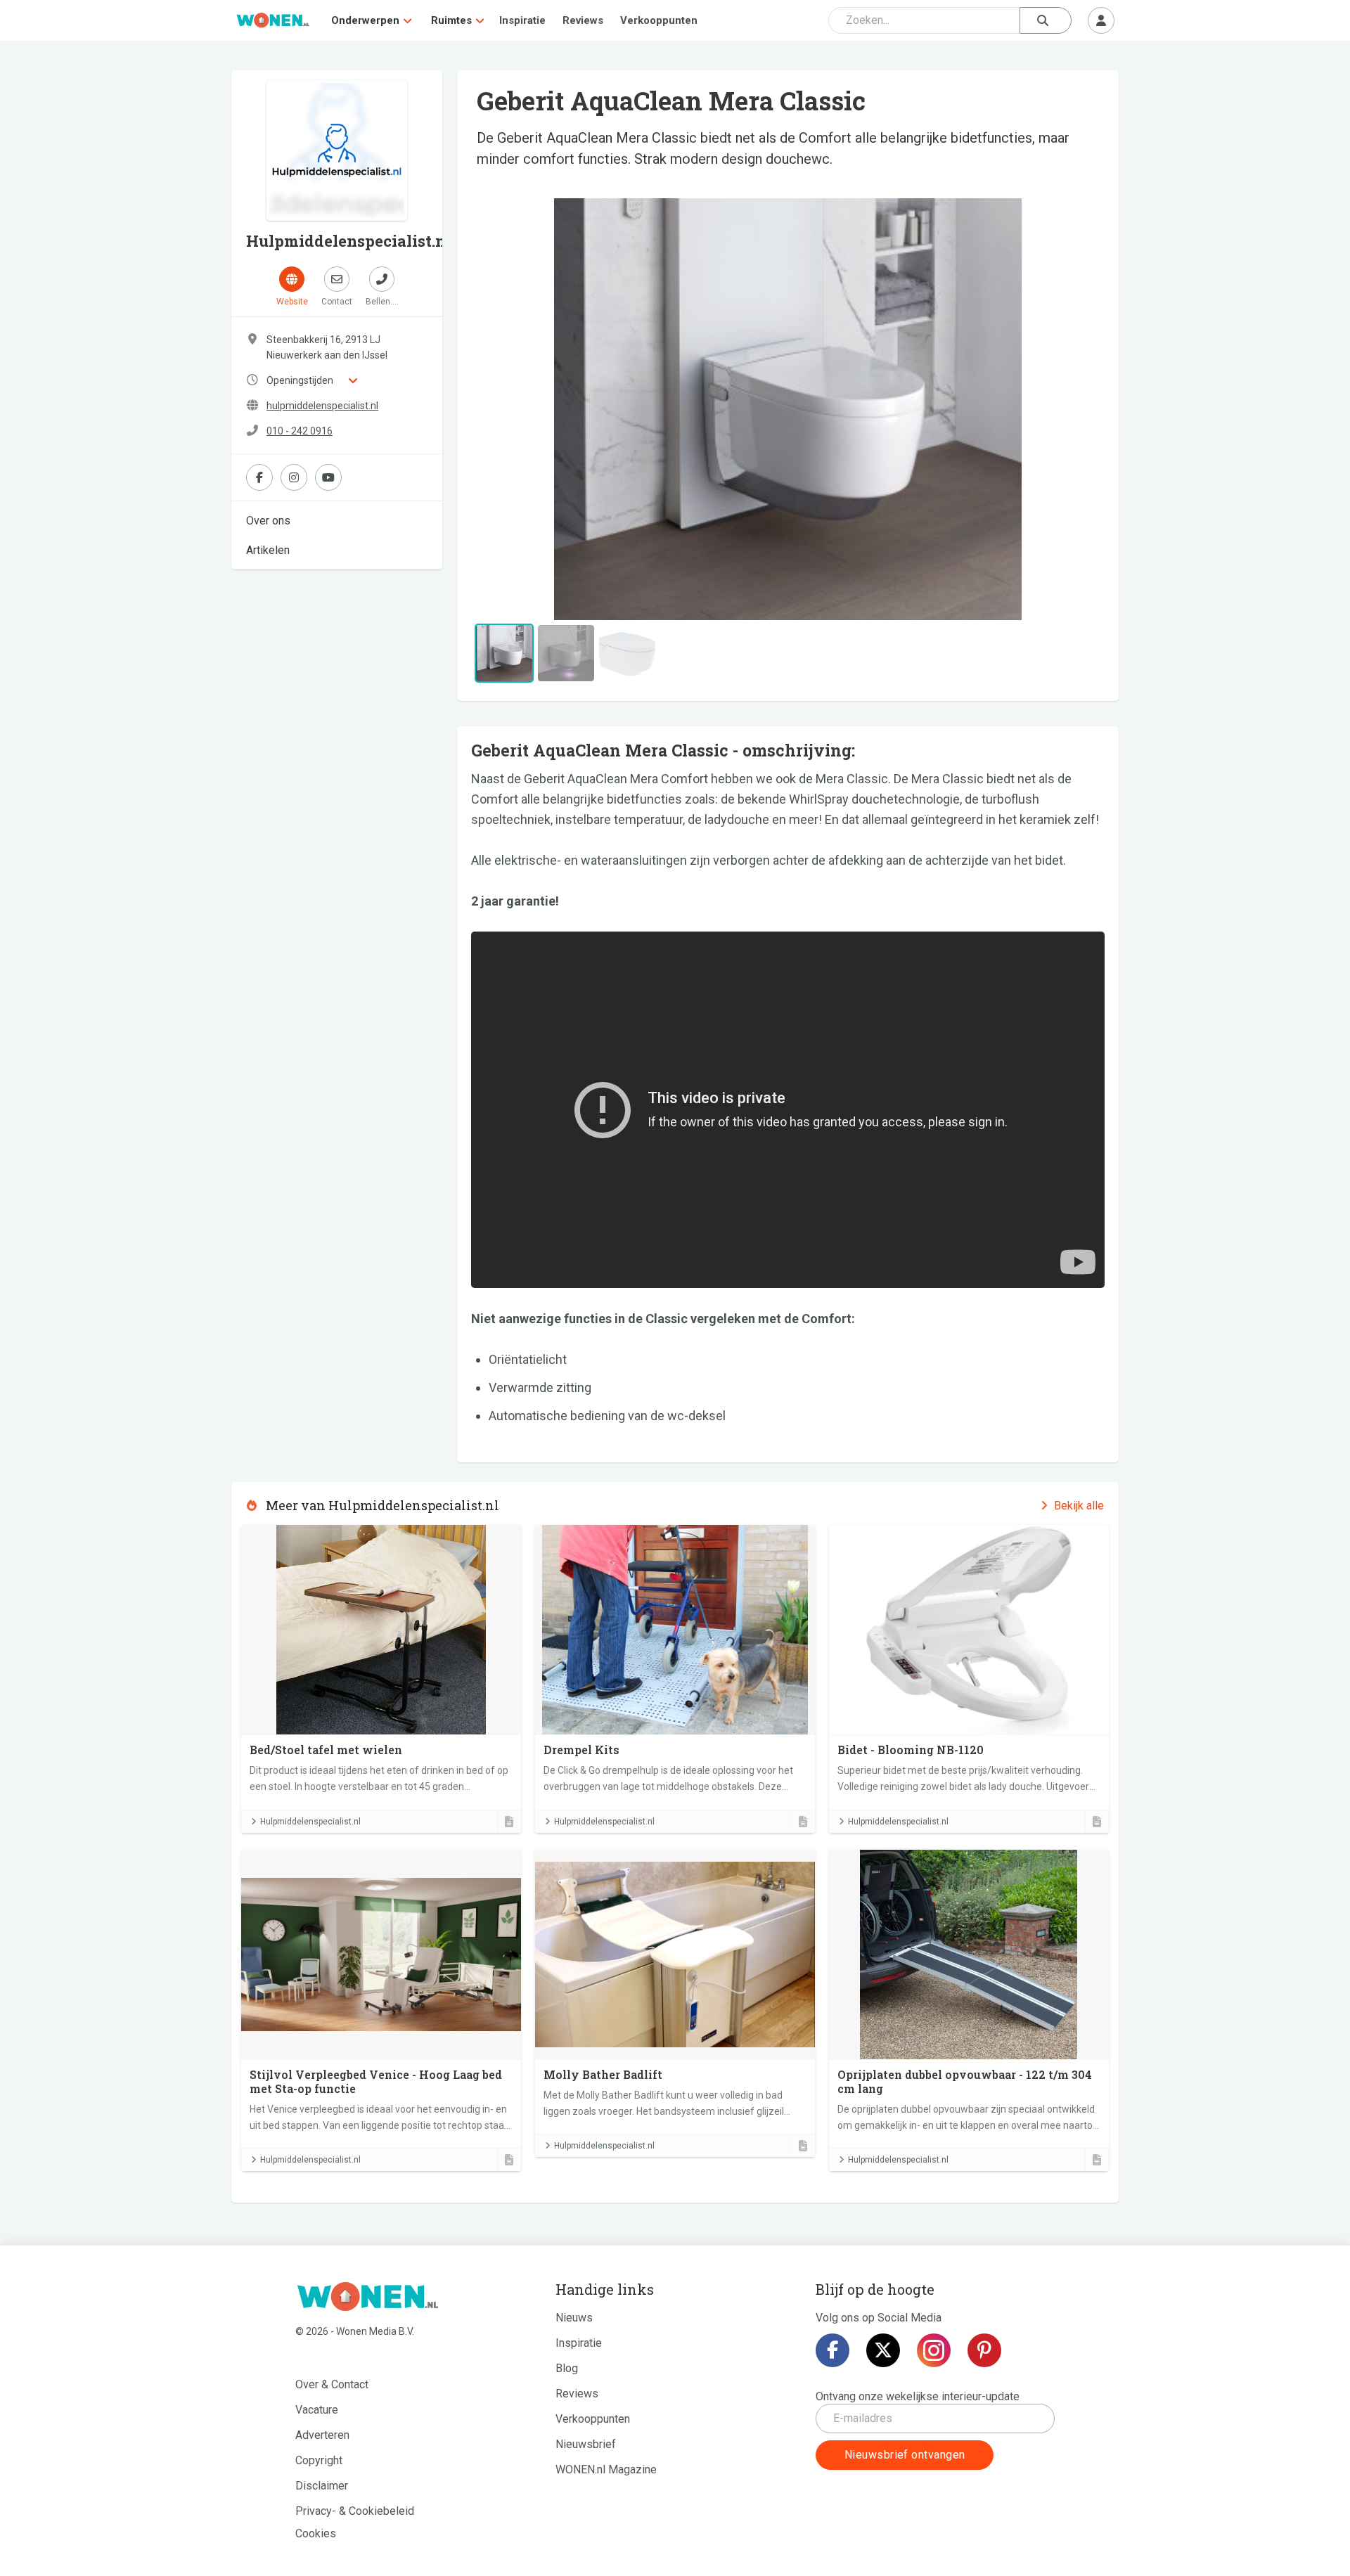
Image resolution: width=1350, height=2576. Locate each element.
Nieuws (574, 2318)
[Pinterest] (984, 2350)
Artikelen (268, 550)
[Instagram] (934, 2350)
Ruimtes (451, 20)
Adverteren (322, 2435)
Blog (567, 2368)
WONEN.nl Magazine (606, 2469)
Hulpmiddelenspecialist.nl (310, 1822)
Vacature (317, 2410)
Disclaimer (322, 2486)
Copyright (319, 2460)
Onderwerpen (365, 20)
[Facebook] (832, 2350)
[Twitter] (883, 2350)
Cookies (316, 2533)
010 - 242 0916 (300, 431)
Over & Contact (332, 2384)
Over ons (268, 521)
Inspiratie (522, 20)
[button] (519, 409)
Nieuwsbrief (586, 2444)
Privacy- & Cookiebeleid (355, 2511)
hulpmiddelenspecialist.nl (322, 406)
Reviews (583, 20)
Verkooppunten (659, 20)
